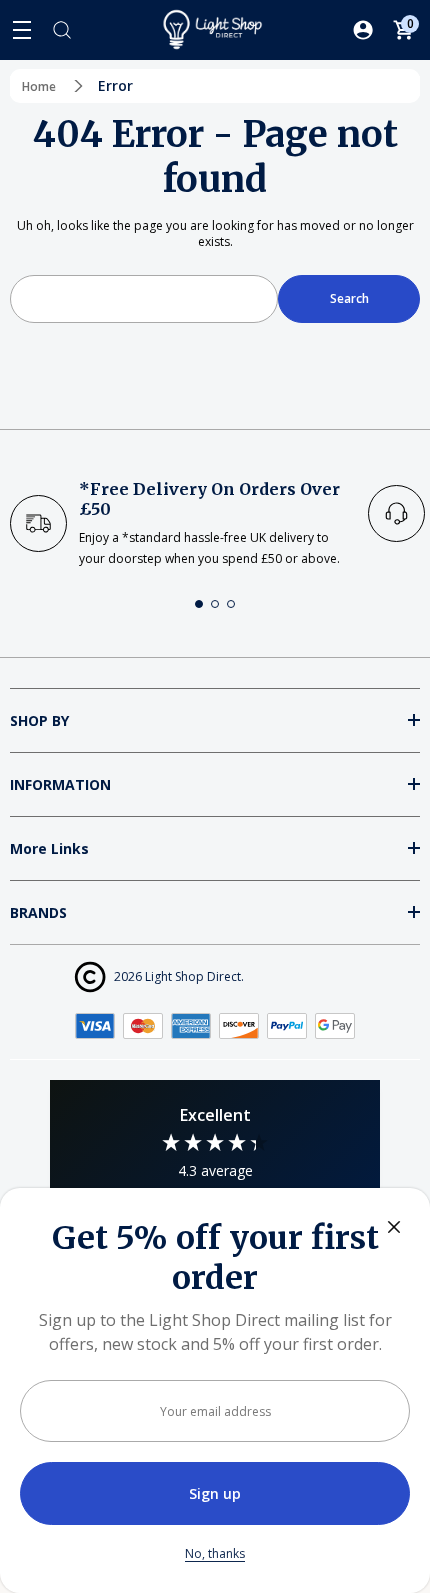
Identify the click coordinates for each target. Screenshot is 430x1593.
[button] (199, 604)
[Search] (62, 30)
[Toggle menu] (22, 30)
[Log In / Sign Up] (363, 30)
